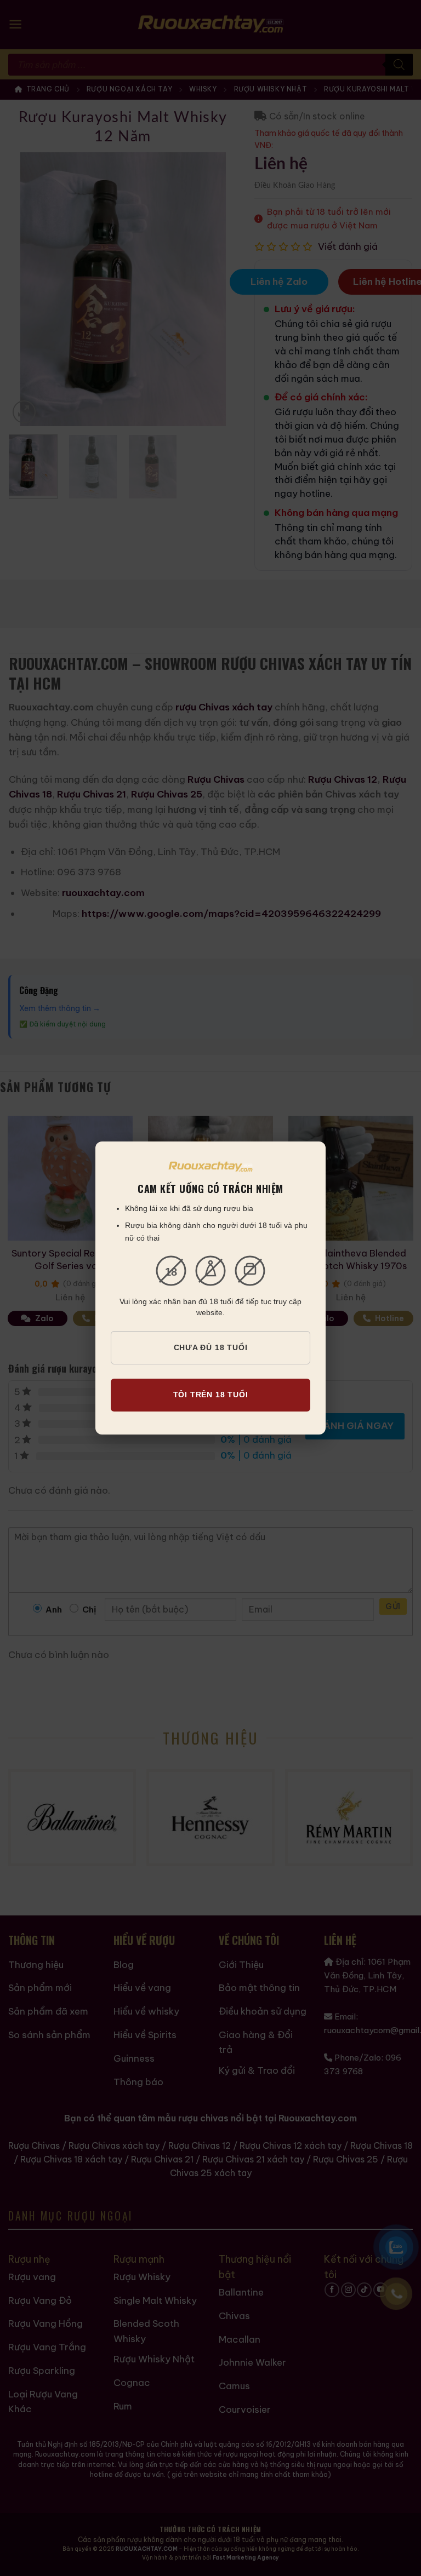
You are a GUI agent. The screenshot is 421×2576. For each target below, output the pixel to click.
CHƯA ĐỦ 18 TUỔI (211, 1347)
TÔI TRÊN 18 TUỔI (211, 1395)
